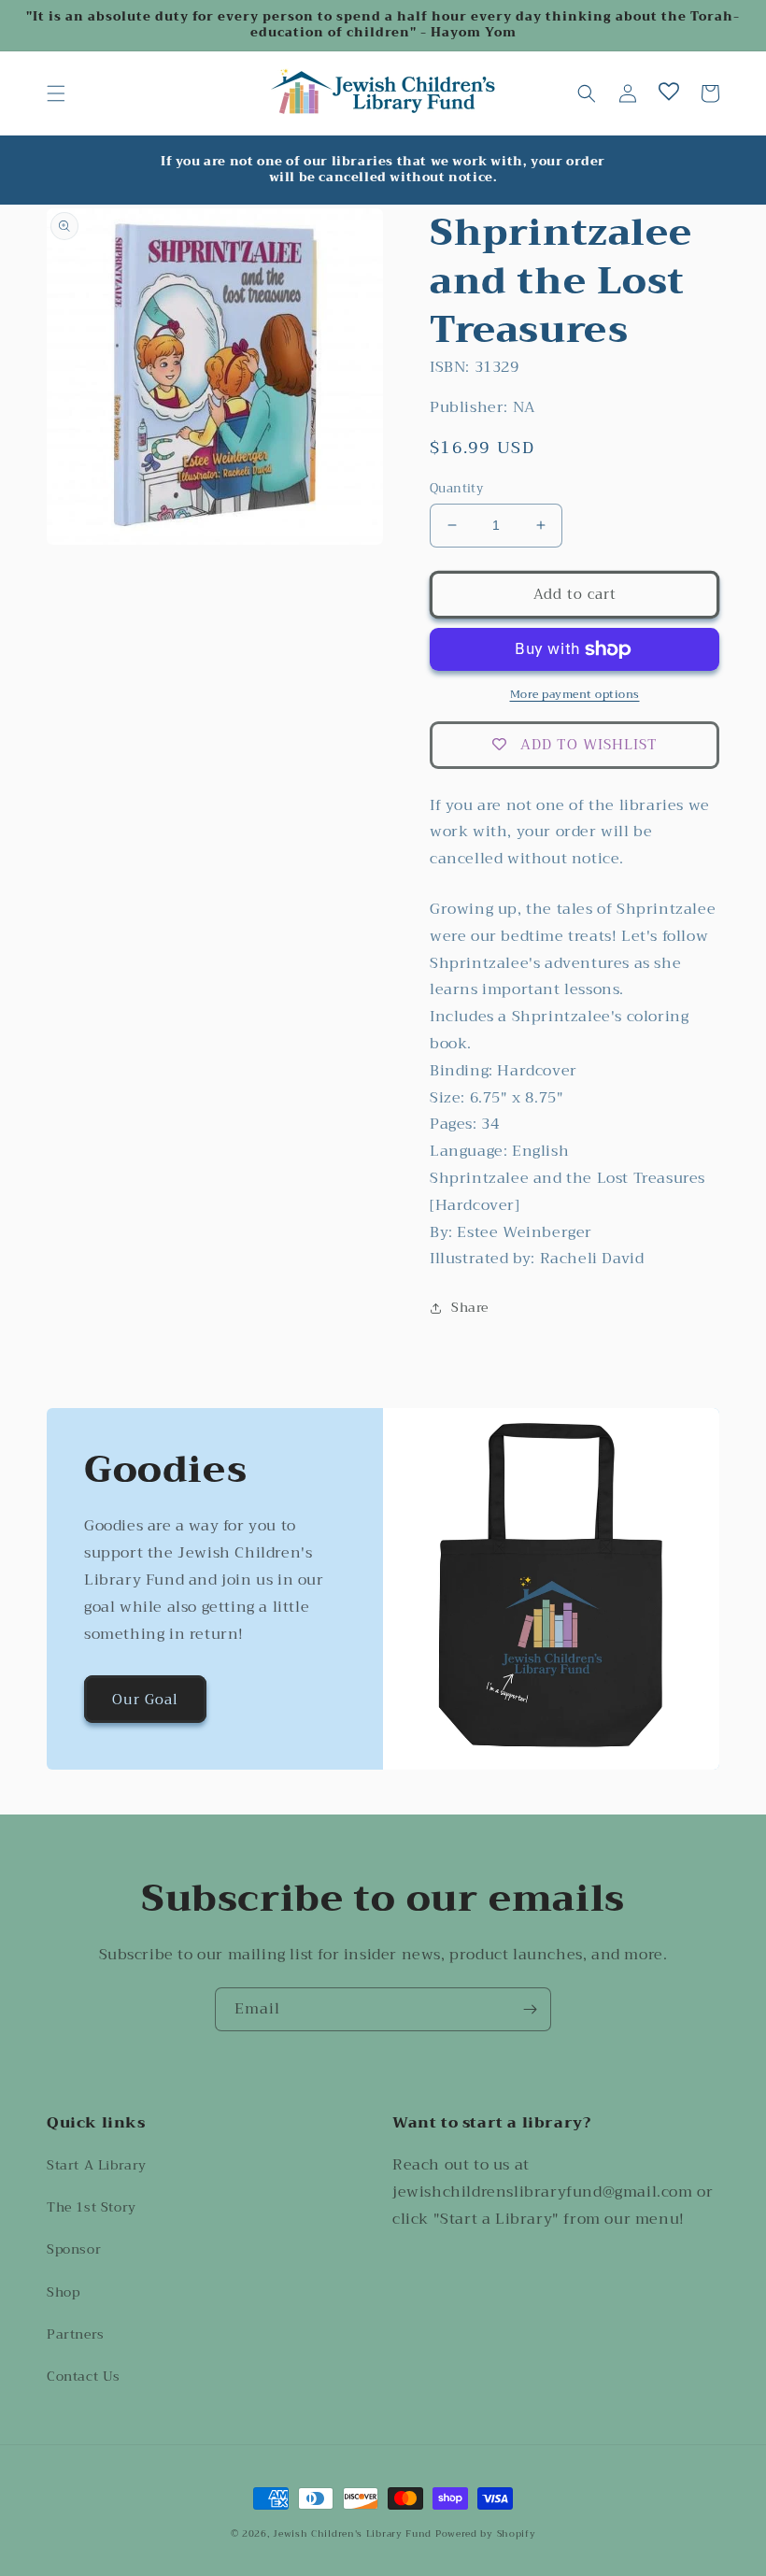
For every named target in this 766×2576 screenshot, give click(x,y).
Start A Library (97, 2165)
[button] (56, 93)
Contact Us (84, 2376)
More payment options (575, 694)
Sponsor (74, 2249)
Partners (76, 2334)
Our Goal (145, 1700)
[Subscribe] (530, 2009)
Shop (63, 2292)
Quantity (456, 489)
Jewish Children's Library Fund (352, 2533)
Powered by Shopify (486, 2533)
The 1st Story (92, 2207)
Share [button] (470, 1307)
